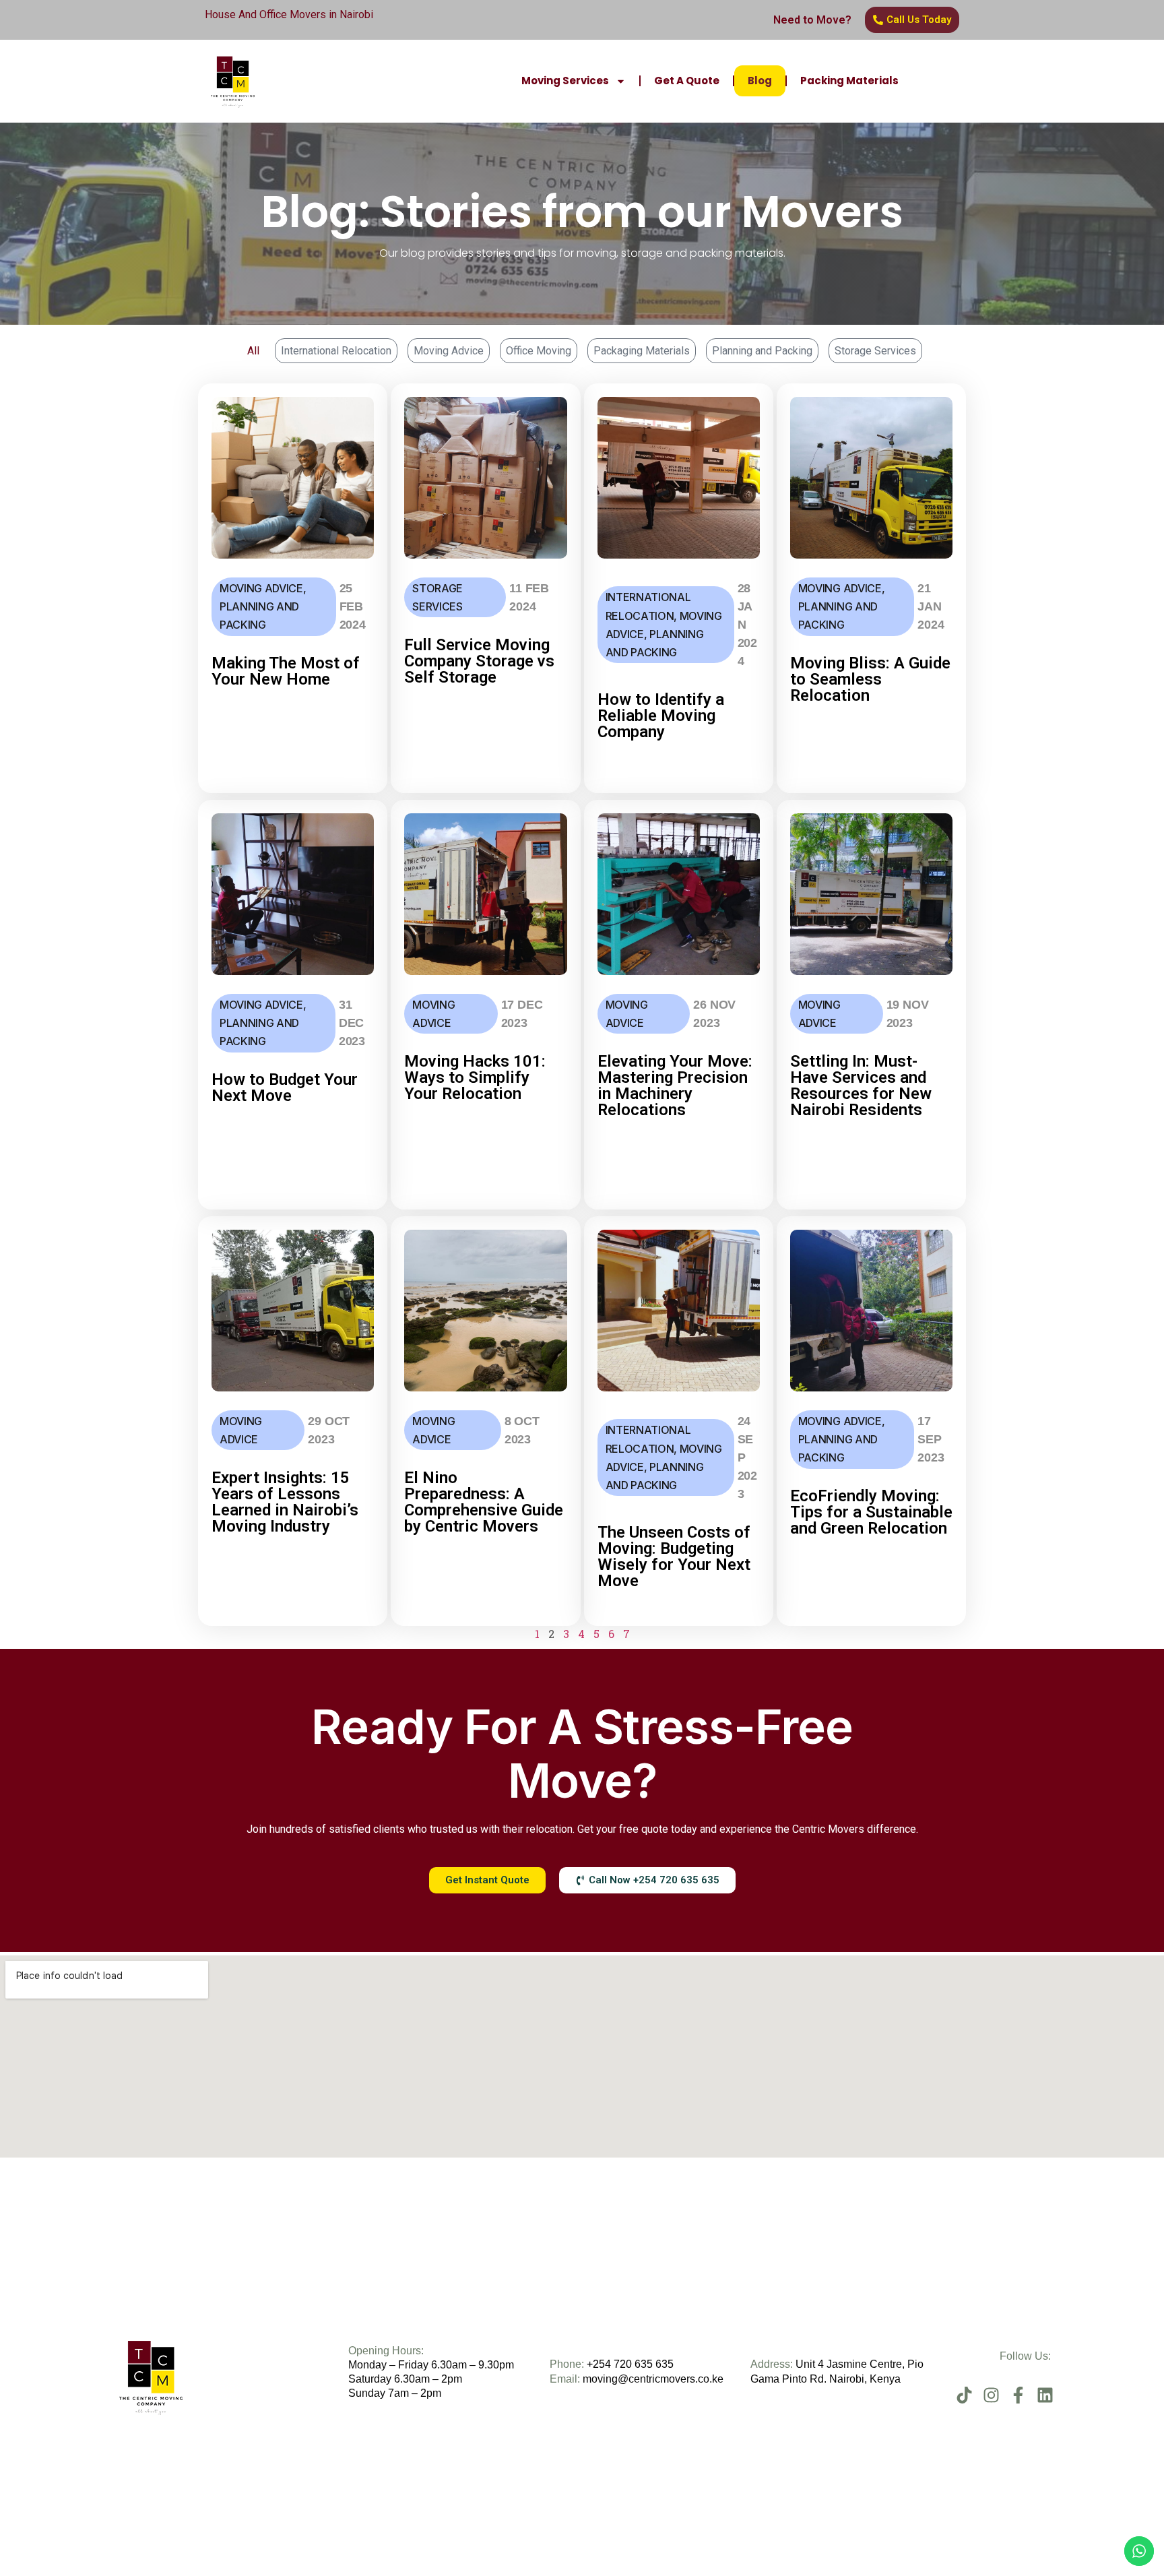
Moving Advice (449, 351)
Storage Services (875, 351)
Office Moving (539, 351)
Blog (760, 81)
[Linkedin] (1045, 2395)
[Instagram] (991, 2395)
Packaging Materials (642, 351)
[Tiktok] (964, 2395)
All (253, 351)
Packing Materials (849, 81)
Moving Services (565, 81)
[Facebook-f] (1018, 2395)
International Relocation (336, 351)
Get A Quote (687, 81)
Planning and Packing (762, 351)
